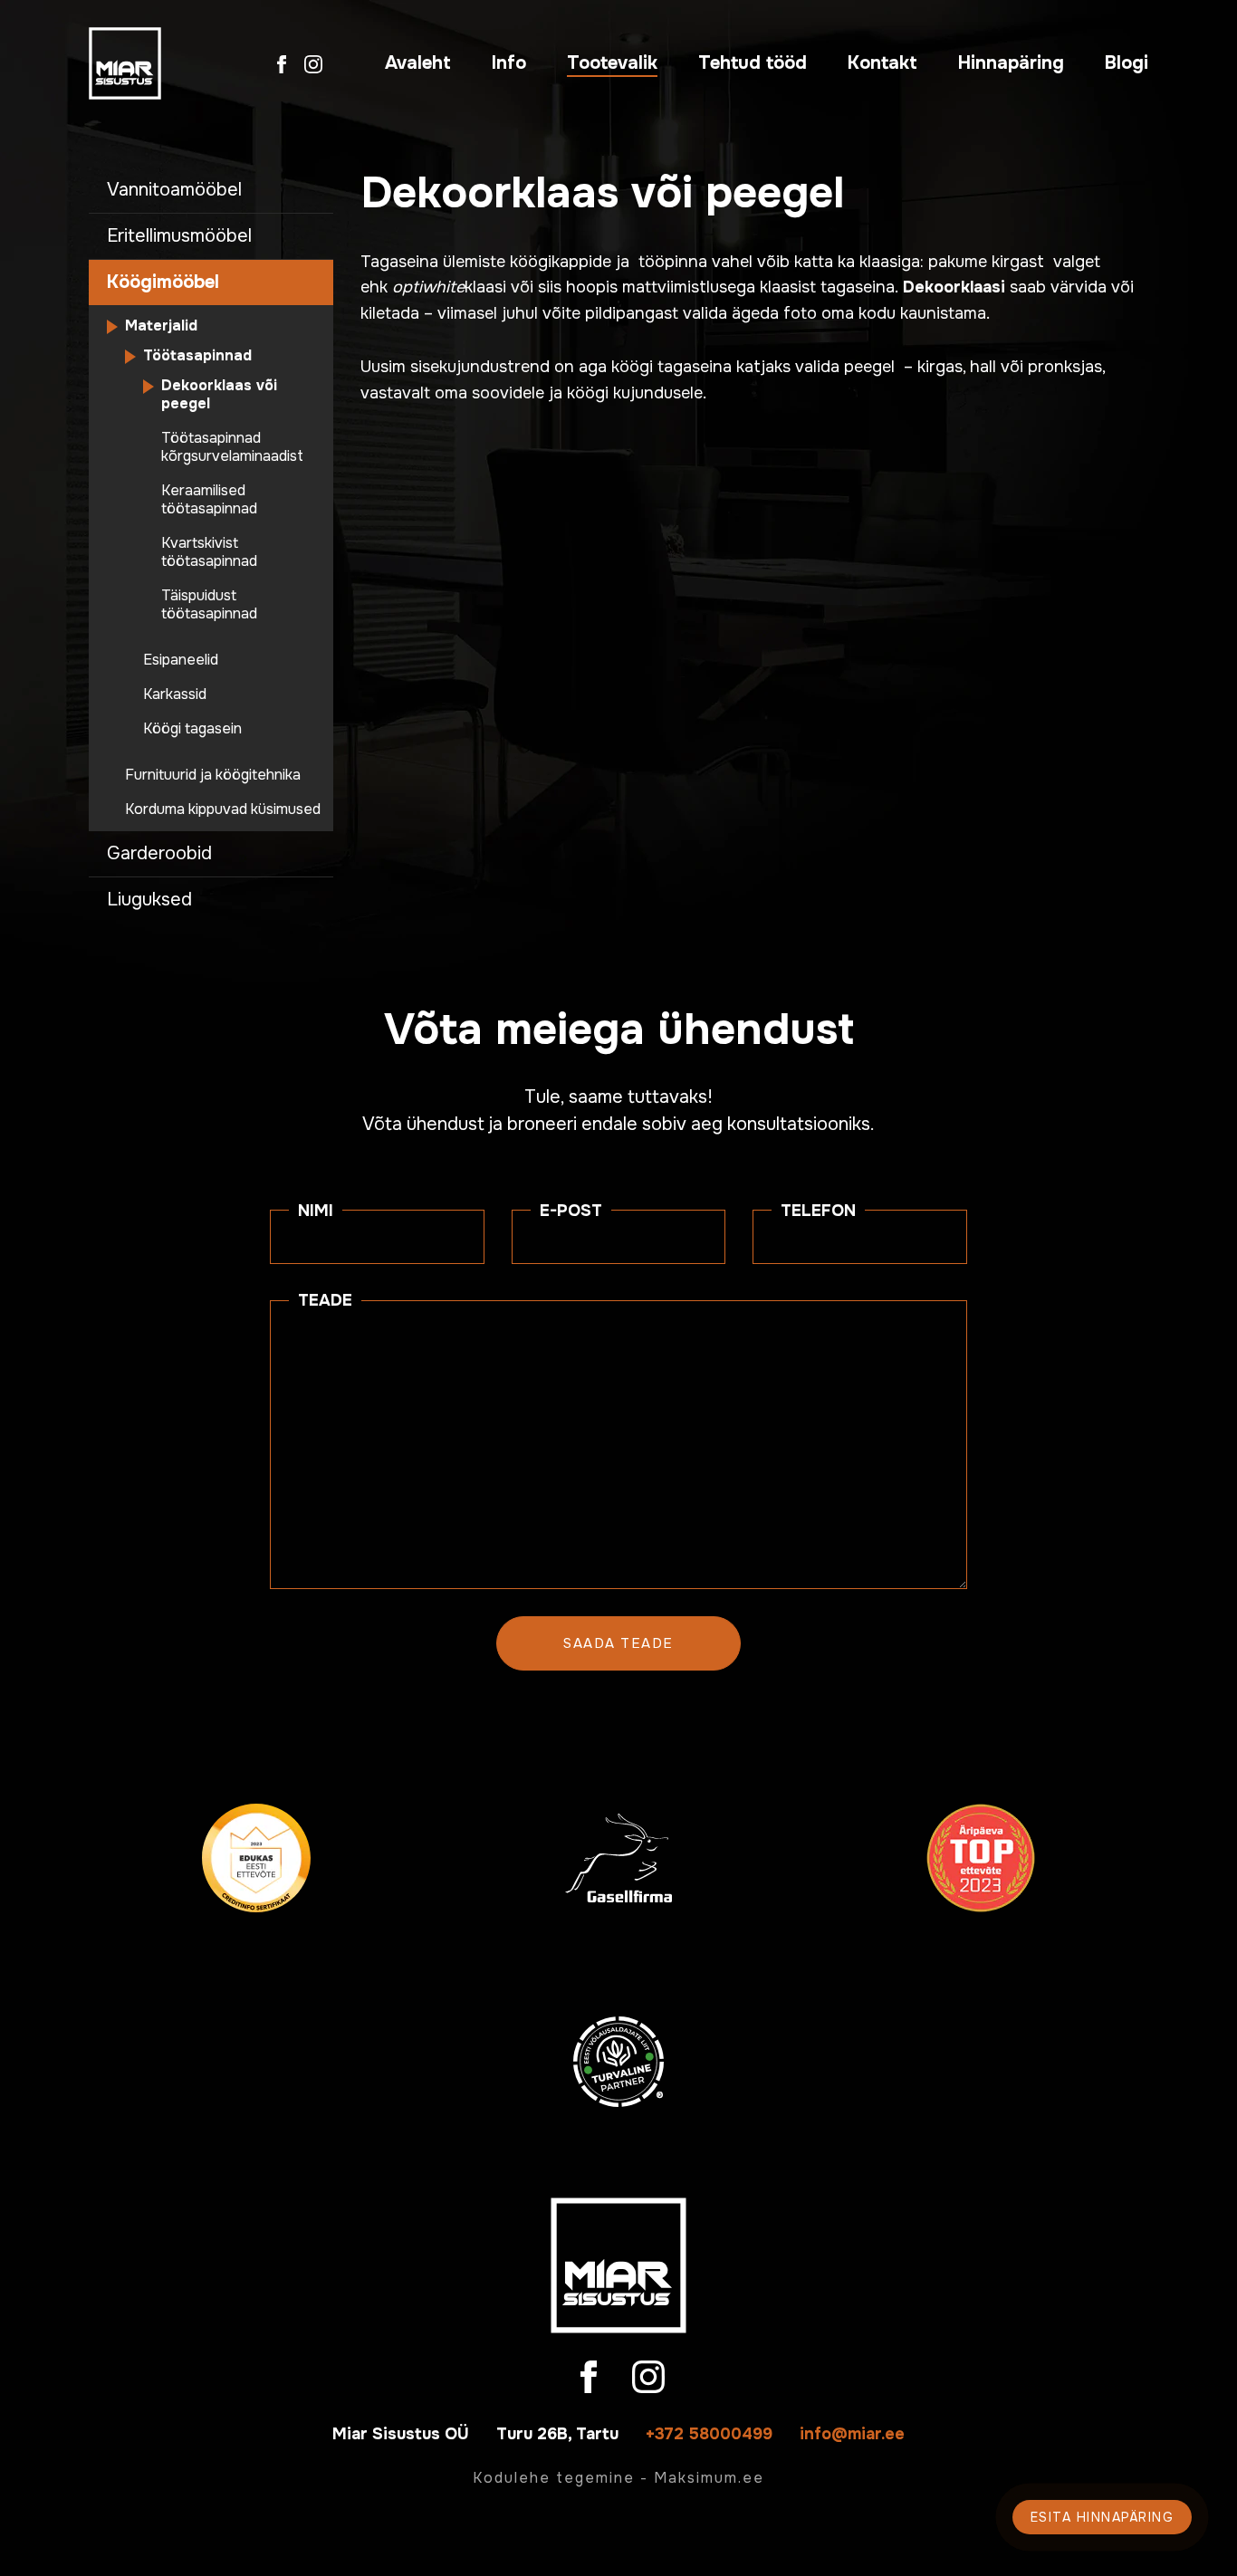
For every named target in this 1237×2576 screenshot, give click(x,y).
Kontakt (882, 63)
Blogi (1127, 63)
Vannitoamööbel (174, 190)
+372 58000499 (709, 2434)
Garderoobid (159, 853)
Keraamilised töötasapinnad (209, 500)
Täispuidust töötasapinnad (209, 605)
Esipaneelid (181, 660)
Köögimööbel (163, 282)
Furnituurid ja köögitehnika (213, 775)
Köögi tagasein (192, 729)
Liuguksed (149, 900)
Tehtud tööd (753, 63)
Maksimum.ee (709, 2478)
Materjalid (161, 326)
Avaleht (418, 63)
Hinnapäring (1011, 63)
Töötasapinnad (197, 356)
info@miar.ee (852, 2434)
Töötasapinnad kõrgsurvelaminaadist (232, 447)
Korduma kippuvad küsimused (223, 809)
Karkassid (175, 694)
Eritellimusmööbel (179, 236)
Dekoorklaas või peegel (219, 395)
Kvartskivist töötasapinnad (209, 552)
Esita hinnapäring (1103, 2517)
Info (509, 63)
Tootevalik (612, 63)
